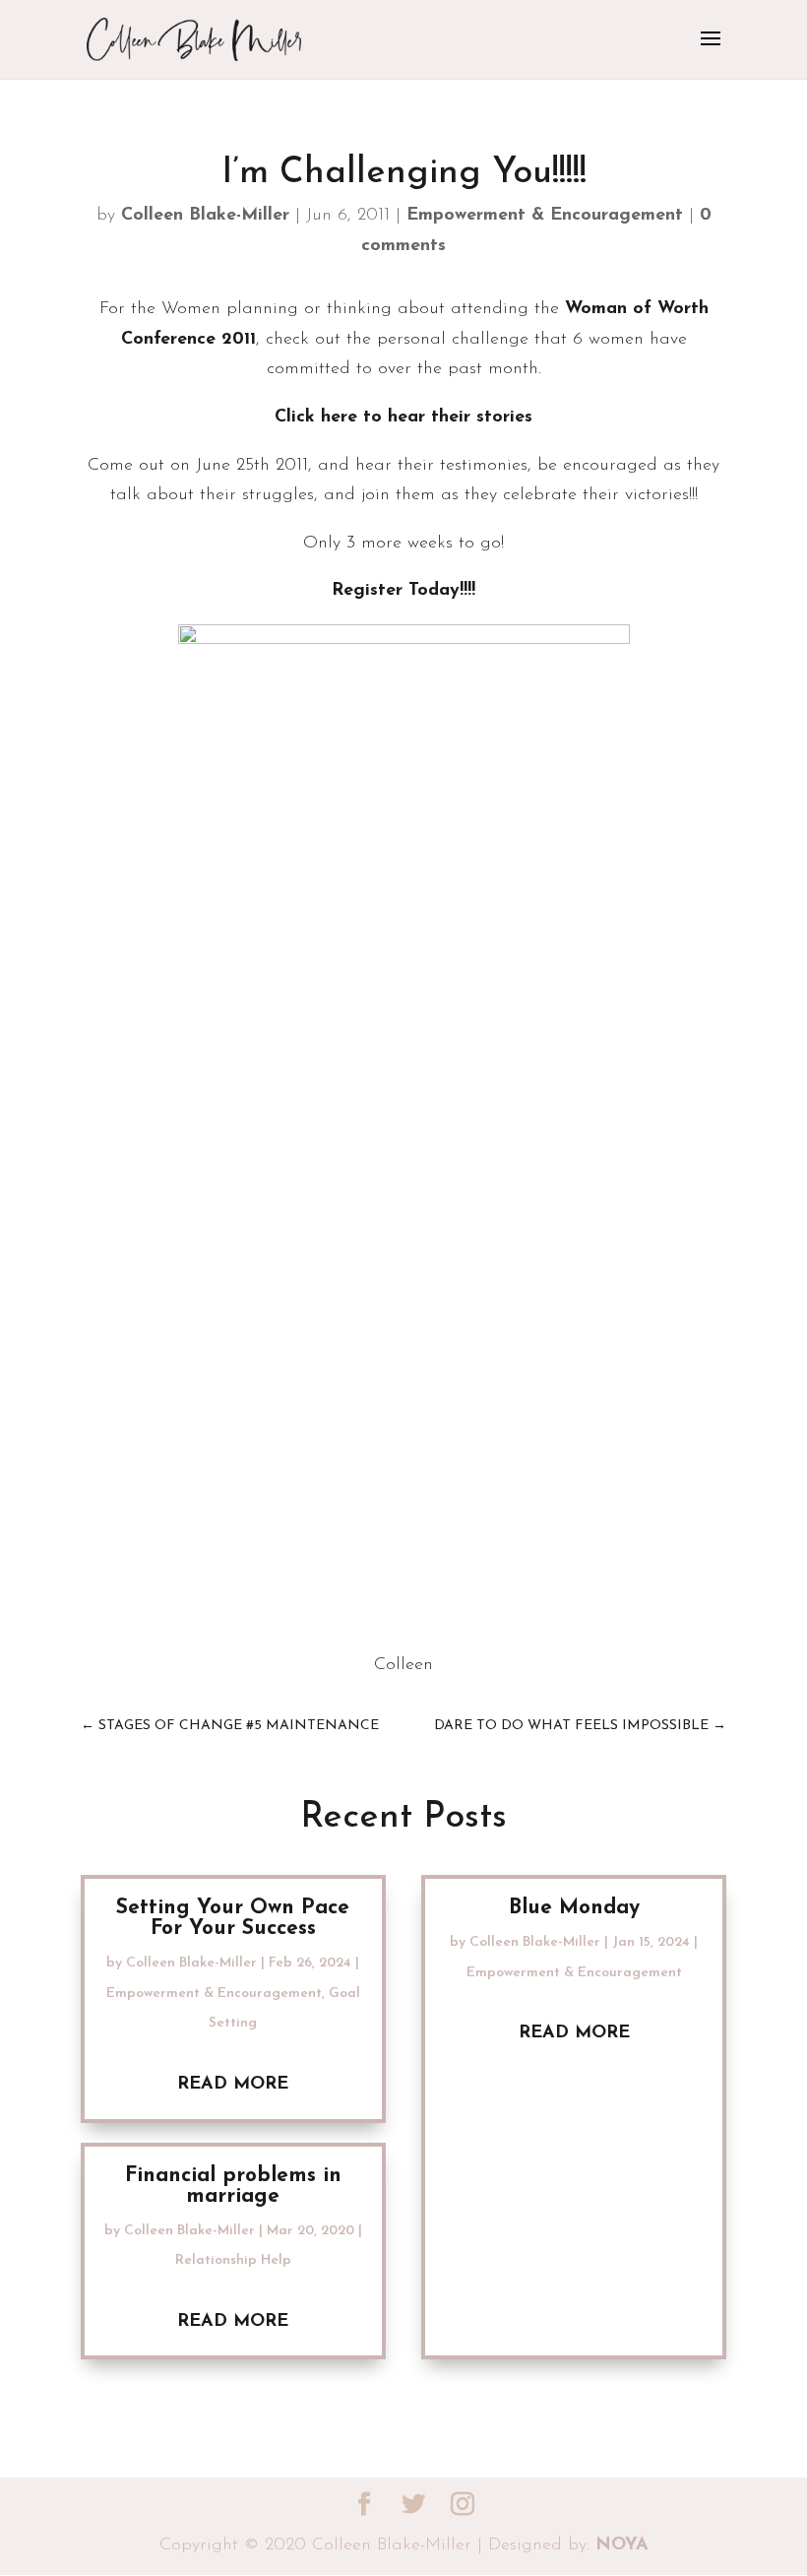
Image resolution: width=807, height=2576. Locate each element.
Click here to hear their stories (403, 418)
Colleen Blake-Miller (205, 216)
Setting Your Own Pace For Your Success (233, 1918)
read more (233, 2085)
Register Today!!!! (403, 591)
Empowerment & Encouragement (545, 216)
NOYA (622, 2545)
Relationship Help (233, 2260)
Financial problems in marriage (233, 2186)
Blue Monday (574, 1908)
